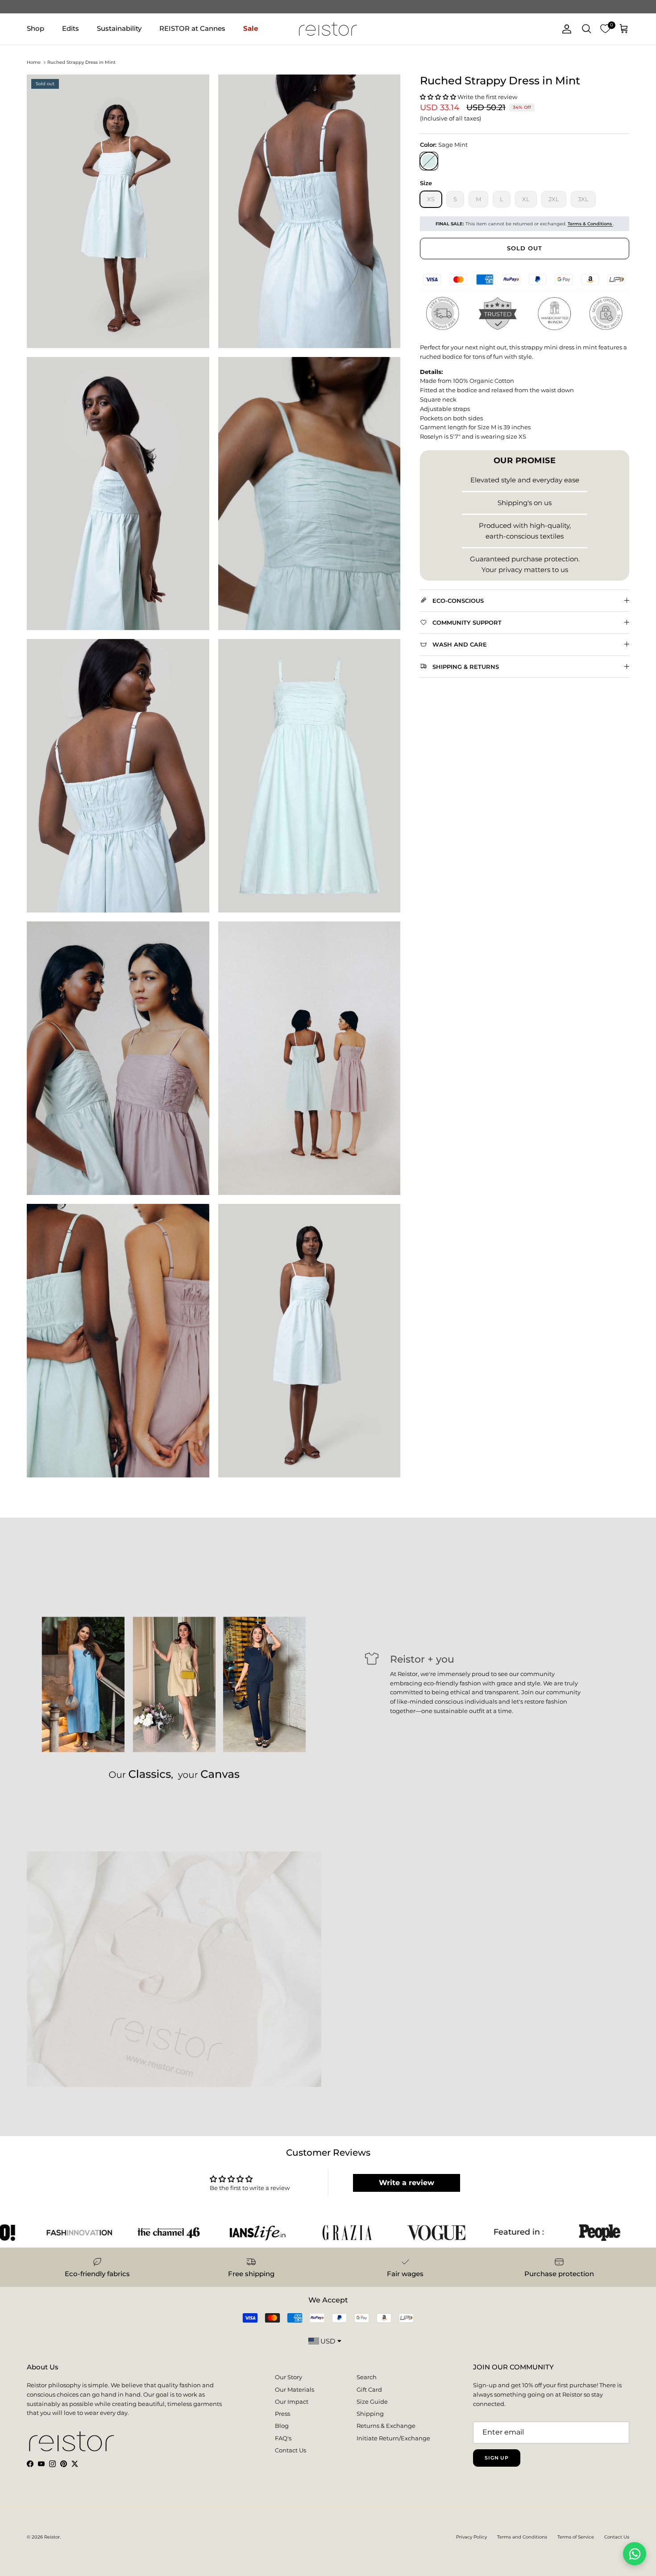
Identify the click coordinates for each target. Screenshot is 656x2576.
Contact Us (291, 2450)
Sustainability (119, 28)
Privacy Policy (471, 2537)
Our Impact (292, 2402)
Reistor (52, 2537)
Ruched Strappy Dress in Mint (81, 62)
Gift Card (369, 2389)
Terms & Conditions (590, 224)
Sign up (497, 2458)
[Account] (565, 29)
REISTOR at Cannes (192, 28)
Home (34, 62)
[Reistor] (328, 29)
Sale (251, 28)
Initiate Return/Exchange (393, 2438)
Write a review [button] (407, 2183)
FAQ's (283, 2438)
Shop (35, 28)
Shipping (370, 2414)
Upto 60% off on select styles (328, 7)
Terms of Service (576, 2537)
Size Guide (372, 2402)
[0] (605, 29)
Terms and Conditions (522, 2537)
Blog (282, 2426)
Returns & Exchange (386, 2426)
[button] (439, 97)
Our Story (289, 2377)
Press (282, 2414)
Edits (71, 28)
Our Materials (295, 2389)
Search (367, 2377)
